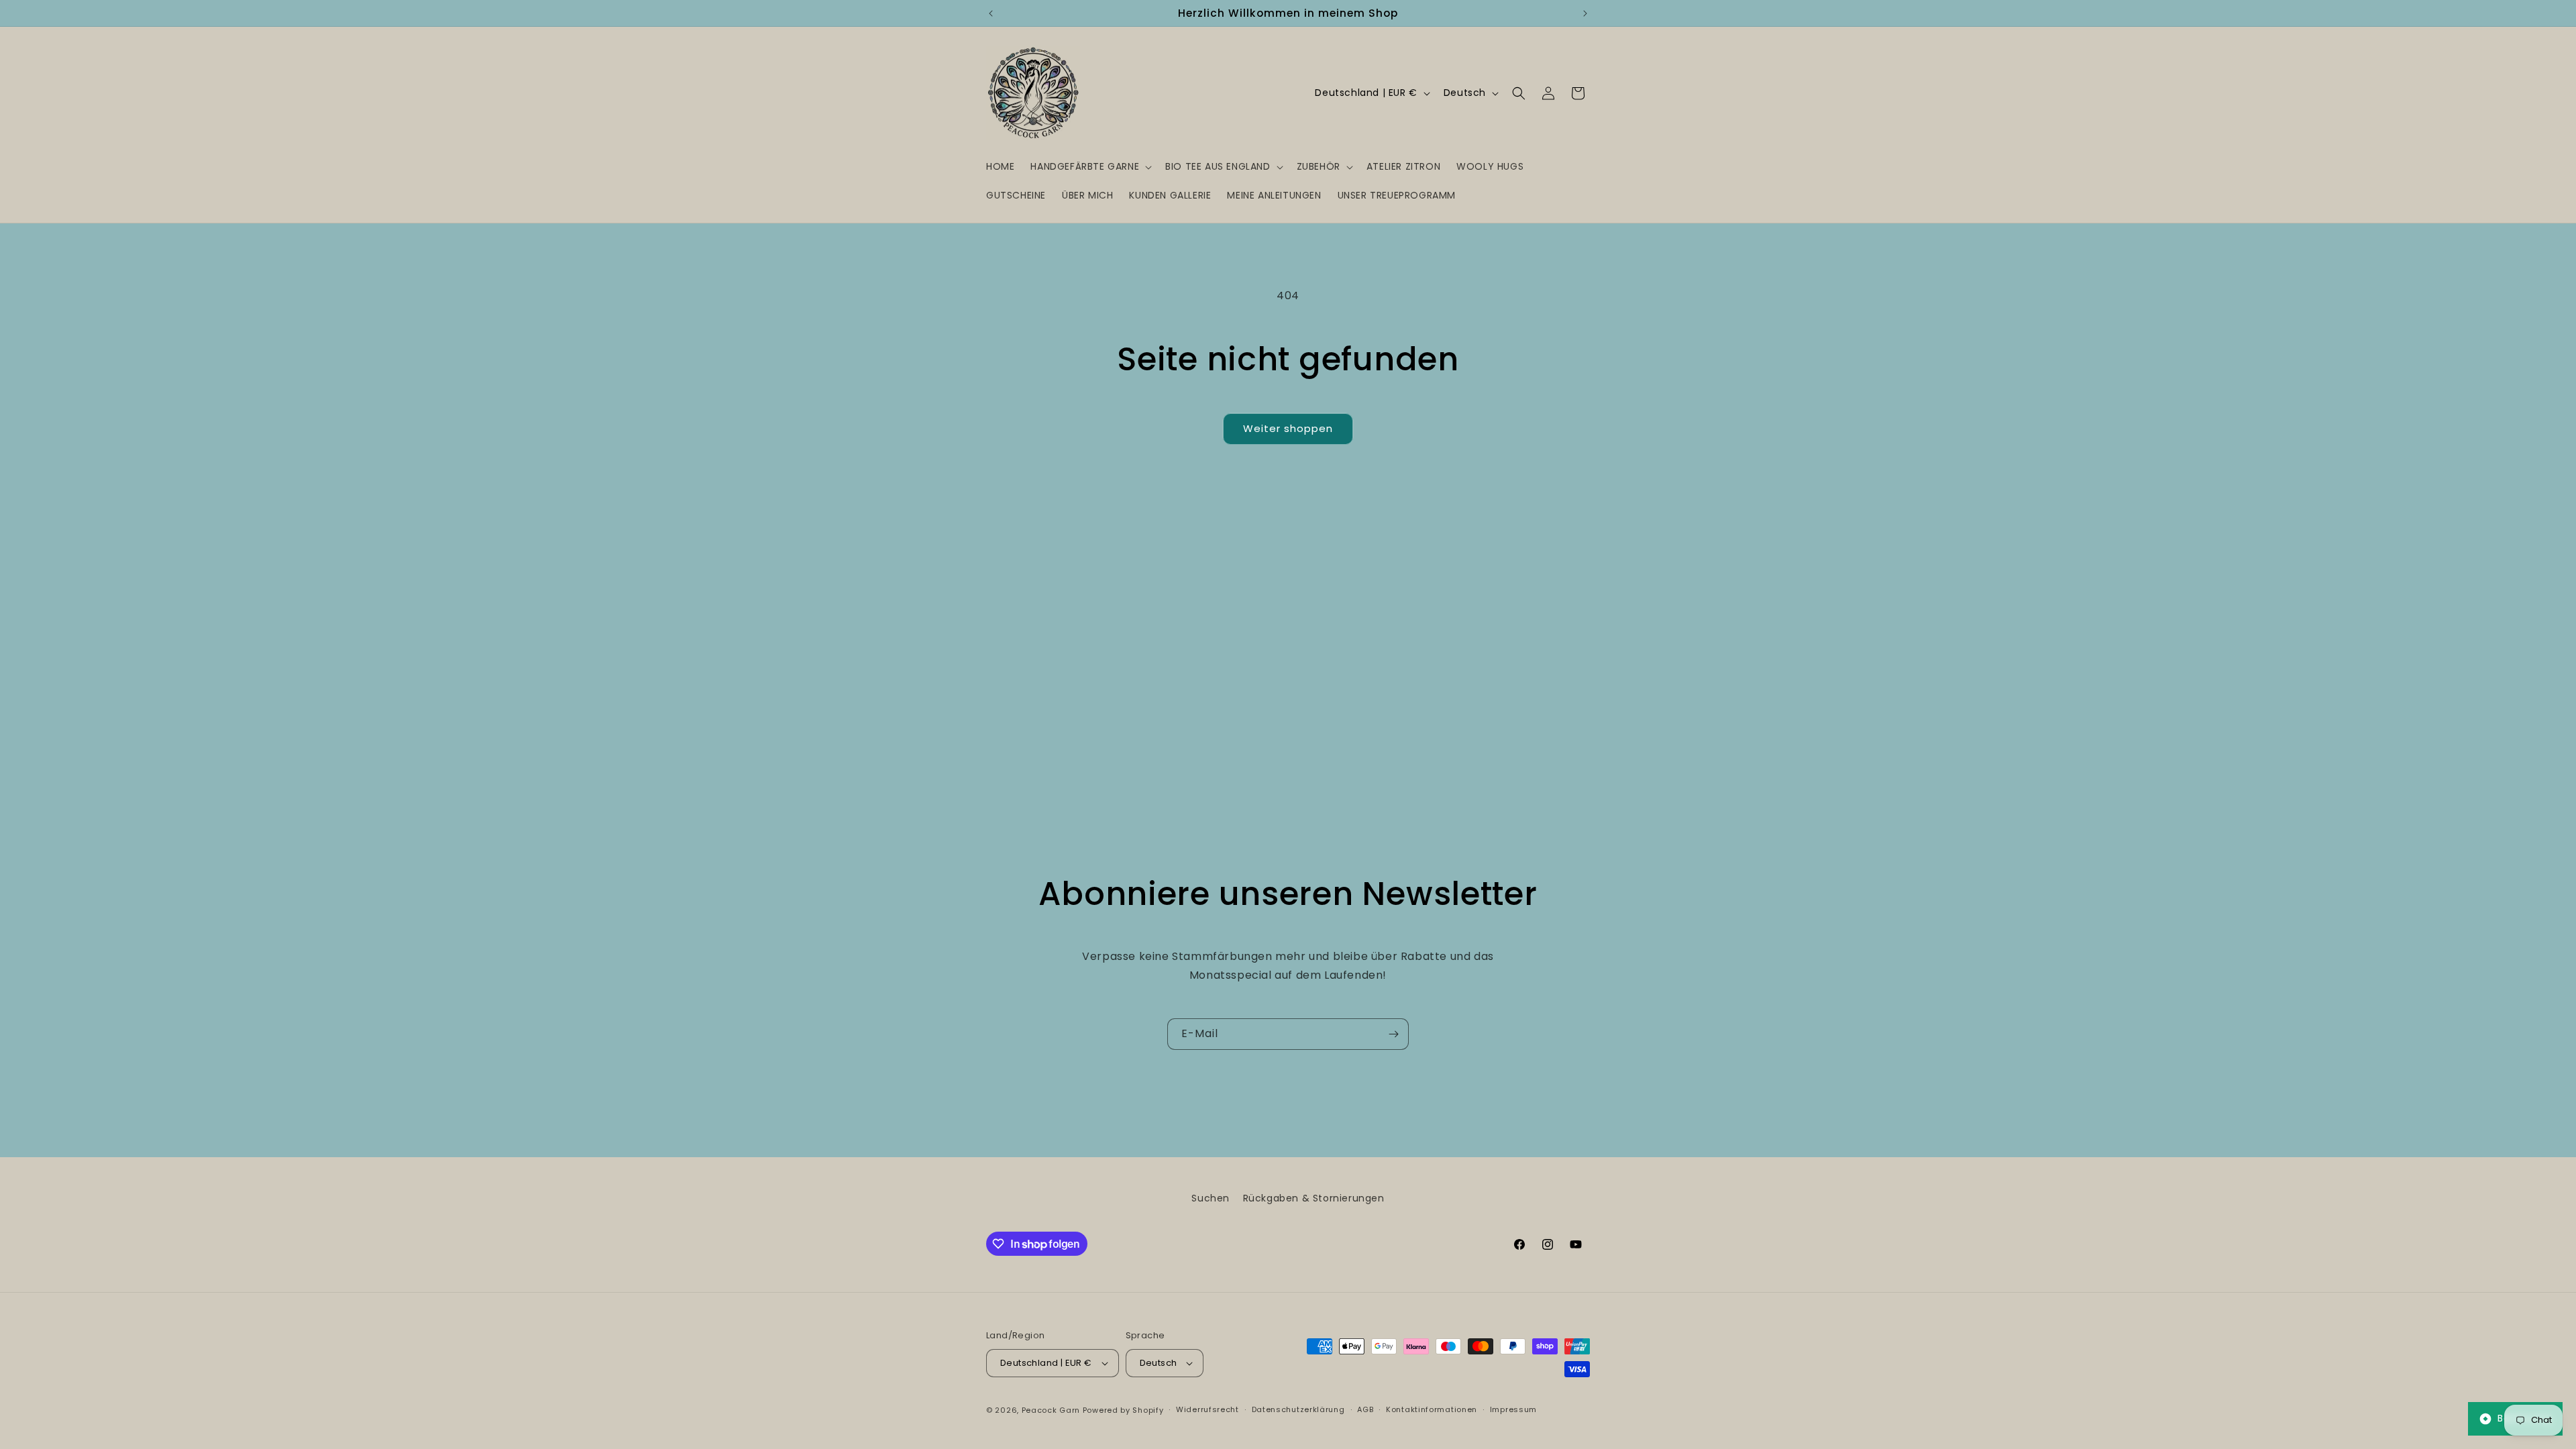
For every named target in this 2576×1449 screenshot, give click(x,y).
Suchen (1211, 1198)
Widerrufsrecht (1207, 1409)
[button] (1090, 166)
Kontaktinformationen (1432, 1409)
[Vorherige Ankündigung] (991, 13)
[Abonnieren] (1393, 1034)
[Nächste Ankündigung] (1585, 13)
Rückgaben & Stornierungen (1314, 1198)
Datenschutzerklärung (1298, 1409)
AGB (1365, 1409)
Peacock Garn (1051, 1410)
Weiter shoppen (1288, 428)
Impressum (1513, 1409)
